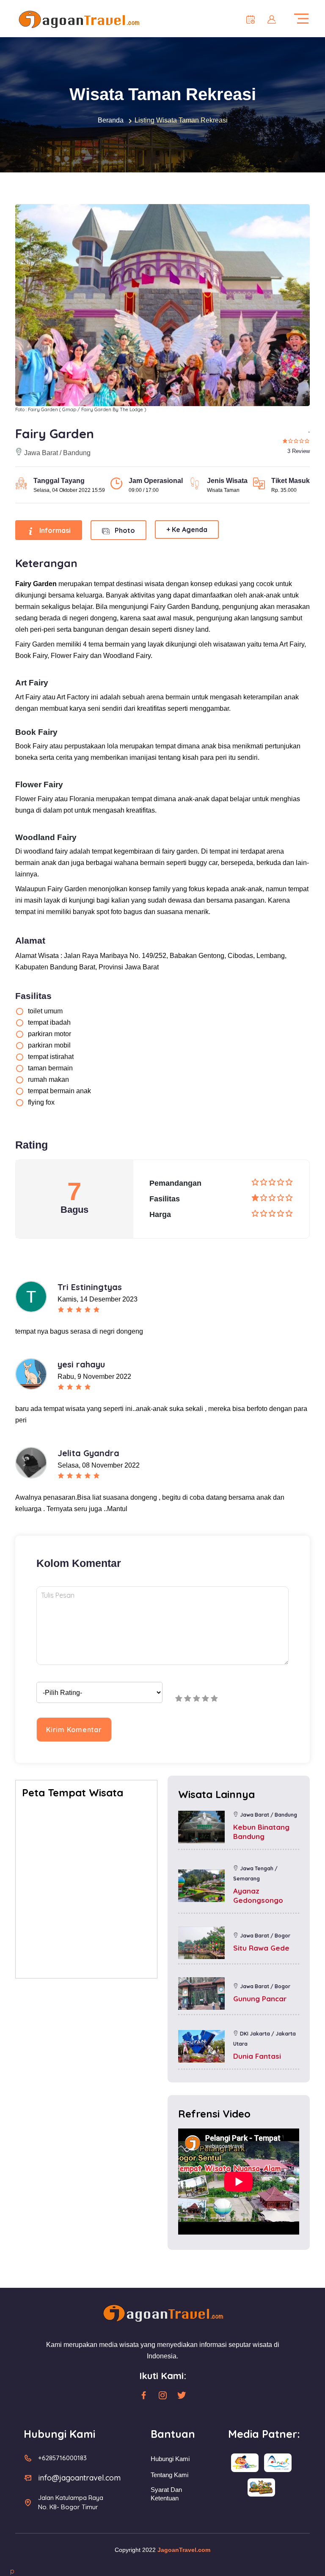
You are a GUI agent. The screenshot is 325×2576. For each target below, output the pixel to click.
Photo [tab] (124, 530)
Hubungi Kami (170, 2459)
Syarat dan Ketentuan (166, 2494)
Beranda (111, 120)
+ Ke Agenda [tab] (187, 529)
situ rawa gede (261, 1948)
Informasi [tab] (54, 530)
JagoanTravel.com (184, 2550)
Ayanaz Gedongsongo (258, 1895)
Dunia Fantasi (257, 2056)
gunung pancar (260, 1999)
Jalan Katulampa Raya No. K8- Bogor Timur (71, 2502)
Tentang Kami (169, 2475)
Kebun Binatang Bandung (261, 1832)
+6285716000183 (62, 2458)
